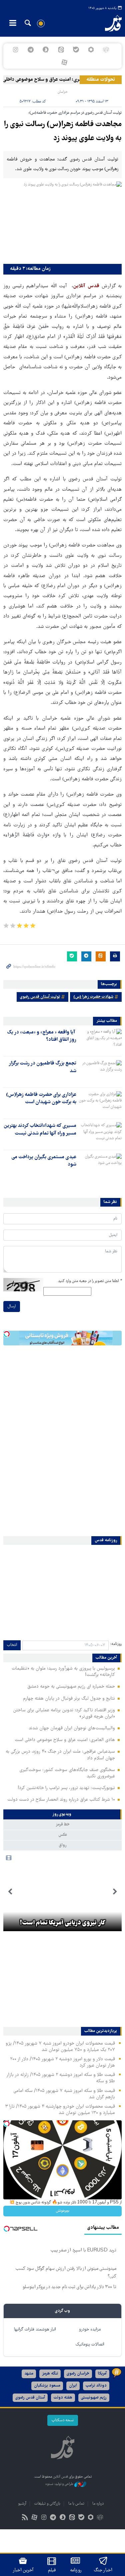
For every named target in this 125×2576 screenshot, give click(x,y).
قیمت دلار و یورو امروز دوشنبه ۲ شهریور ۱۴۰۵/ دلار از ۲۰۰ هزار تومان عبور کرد (62, 2062)
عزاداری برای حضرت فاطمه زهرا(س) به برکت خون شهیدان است (41, 1099)
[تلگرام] (31, 50)
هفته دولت (63, 2398)
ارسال (12, 1307)
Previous (115, 1892)
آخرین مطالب (106, 1658)
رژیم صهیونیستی (94, 2398)
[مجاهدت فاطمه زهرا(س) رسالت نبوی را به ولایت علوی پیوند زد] (62, 221)
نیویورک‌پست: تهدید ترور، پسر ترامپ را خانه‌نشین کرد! (66, 1788)
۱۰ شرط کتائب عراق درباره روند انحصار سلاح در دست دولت (61, 1800)
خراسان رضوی (78, 2374)
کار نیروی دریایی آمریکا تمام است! (63, 1923)
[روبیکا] (106, 50)
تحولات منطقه (101, 80)
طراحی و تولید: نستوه (60, 2484)
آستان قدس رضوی (30, 2398)
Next (10, 1892)
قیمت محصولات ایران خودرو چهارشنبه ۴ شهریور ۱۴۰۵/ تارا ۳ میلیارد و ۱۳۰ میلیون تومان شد (60, 2110)
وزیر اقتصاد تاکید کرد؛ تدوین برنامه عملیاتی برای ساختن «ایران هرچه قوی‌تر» (64, 1713)
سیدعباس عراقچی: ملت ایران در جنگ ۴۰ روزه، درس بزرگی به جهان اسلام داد (60, 1755)
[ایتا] (61, 50)
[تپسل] (7, 1334)
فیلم (52, 2570)
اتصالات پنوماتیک (90, 2345)
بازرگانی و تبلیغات (47, 2504)
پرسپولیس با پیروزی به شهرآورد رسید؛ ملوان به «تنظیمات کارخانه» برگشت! (63, 1672)
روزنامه (76, 2570)
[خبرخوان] (25, 2518)
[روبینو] (91, 50)
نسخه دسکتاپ (63, 2420)
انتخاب (12, 1645)
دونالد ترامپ (96, 2386)
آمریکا (102, 2374)
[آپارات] (64, 62)
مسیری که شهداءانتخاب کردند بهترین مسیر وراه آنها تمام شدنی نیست (40, 1130)
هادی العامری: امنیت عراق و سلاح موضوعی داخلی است (54, 80)
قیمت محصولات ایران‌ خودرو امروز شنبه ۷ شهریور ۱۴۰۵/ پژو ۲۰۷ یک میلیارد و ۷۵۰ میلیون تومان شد (60, 2047)
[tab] (62, 1814)
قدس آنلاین (109, 23)
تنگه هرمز (50, 2374)
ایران (73, 2386)
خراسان (63, 92)
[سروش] (46, 50)
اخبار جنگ (103, 2570)
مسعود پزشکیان (47, 2386)
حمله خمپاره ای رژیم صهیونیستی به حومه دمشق (71, 1687)
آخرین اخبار (23, 2570)
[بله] (76, 50)
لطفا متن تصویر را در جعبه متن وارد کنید (90, 1281)
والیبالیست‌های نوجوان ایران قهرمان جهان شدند (72, 1728)
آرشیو (22, 2504)
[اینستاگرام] (15, 50)
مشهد (29, 2374)
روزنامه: (116, 1644)
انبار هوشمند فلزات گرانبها (35, 2330)
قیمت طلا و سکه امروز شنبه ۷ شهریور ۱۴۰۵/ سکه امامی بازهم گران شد (64, 2094)
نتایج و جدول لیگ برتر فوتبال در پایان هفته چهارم (69, 1699)
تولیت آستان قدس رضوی (40, 997)
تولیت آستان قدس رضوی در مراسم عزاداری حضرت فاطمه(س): (75, 113)
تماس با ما (76, 2504)
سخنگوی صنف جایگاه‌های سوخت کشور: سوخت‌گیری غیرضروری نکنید (67, 1773)
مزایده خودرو (90, 2330)
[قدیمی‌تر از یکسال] (100, 1040)
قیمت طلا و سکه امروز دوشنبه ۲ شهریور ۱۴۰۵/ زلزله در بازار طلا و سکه (61, 2078)
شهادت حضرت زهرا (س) (93, 997)
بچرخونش (63, 2211)
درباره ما (98, 2504)
